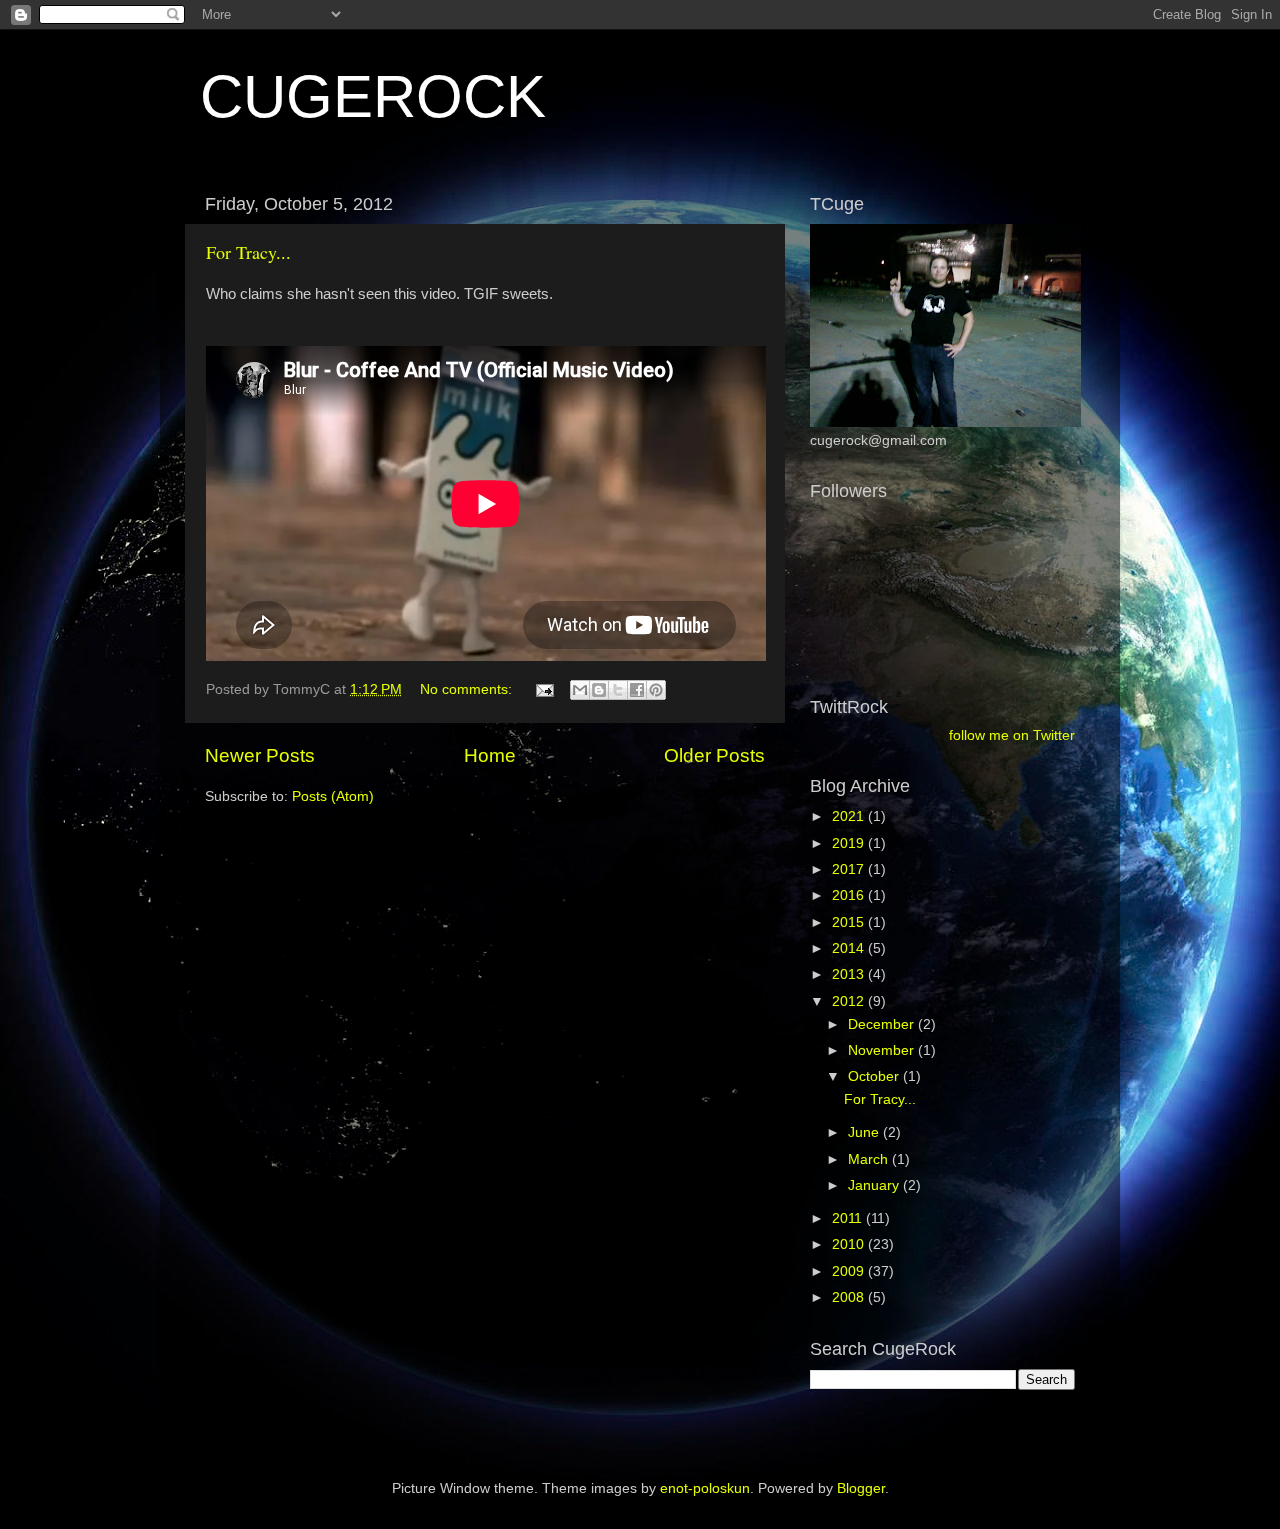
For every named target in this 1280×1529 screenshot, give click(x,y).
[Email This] (580, 690)
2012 (850, 1001)
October (875, 1076)
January (875, 1185)
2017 (850, 869)
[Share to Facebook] (637, 690)
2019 (850, 843)
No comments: (468, 689)
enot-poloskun (705, 1488)
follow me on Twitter (1012, 735)
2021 (850, 816)
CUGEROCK (373, 96)
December (883, 1024)
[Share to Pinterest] (656, 690)
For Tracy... (248, 252)
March (870, 1159)
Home (490, 755)
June (865, 1132)
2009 (850, 1271)
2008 (850, 1297)
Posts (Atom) (333, 796)
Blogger (861, 1488)
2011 (849, 1218)
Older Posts (714, 755)
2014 (850, 948)
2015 (850, 922)
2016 (850, 895)
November (883, 1050)
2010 (850, 1244)
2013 (850, 974)
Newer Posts (260, 755)
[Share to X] (618, 690)
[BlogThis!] (599, 690)
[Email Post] (543, 689)
